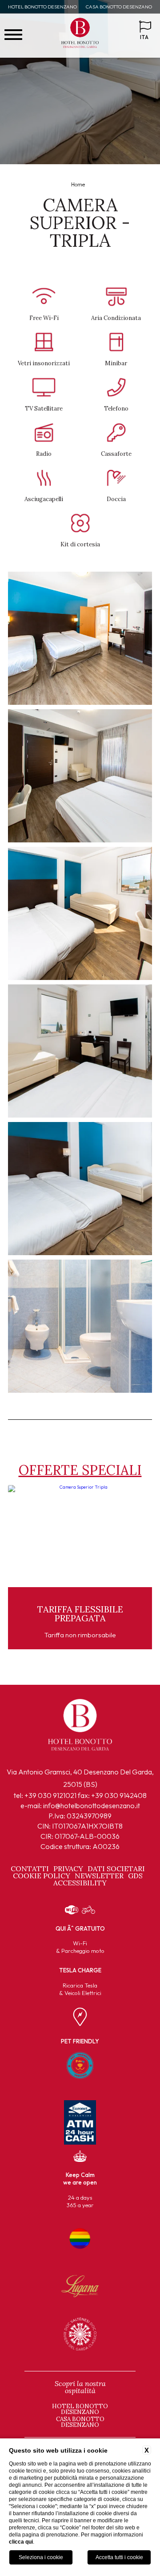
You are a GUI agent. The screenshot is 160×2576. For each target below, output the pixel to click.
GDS (135, 1876)
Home (78, 184)
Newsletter (99, 1876)
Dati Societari (116, 1869)
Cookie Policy (42, 1876)
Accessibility (80, 1883)
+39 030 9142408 (119, 1795)
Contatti (30, 1869)
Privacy (68, 1869)
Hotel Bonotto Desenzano (42, 7)
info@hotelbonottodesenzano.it (92, 1806)
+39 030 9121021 (50, 1795)
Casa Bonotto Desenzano (119, 7)
